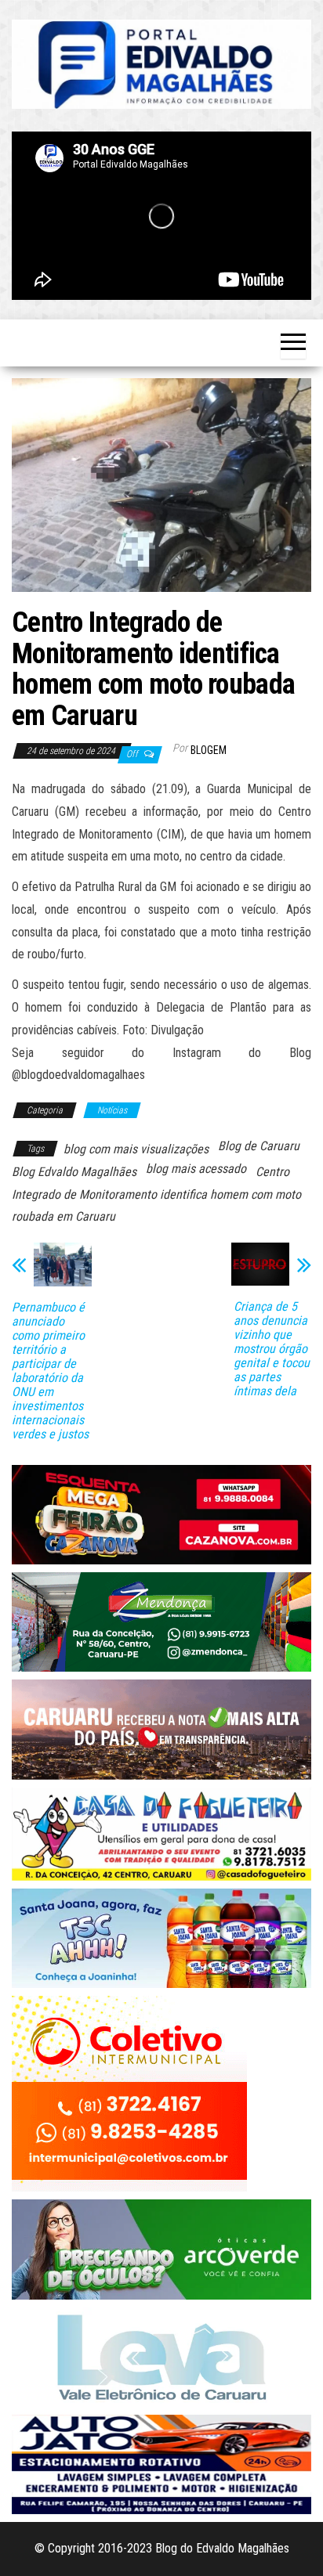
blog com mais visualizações (136, 1149)
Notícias (112, 1110)
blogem (209, 750)
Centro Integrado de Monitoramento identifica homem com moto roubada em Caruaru (156, 1194)
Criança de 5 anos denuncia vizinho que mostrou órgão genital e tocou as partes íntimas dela (272, 1349)
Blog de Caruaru (259, 1146)
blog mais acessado (196, 1169)
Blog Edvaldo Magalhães (74, 1172)
